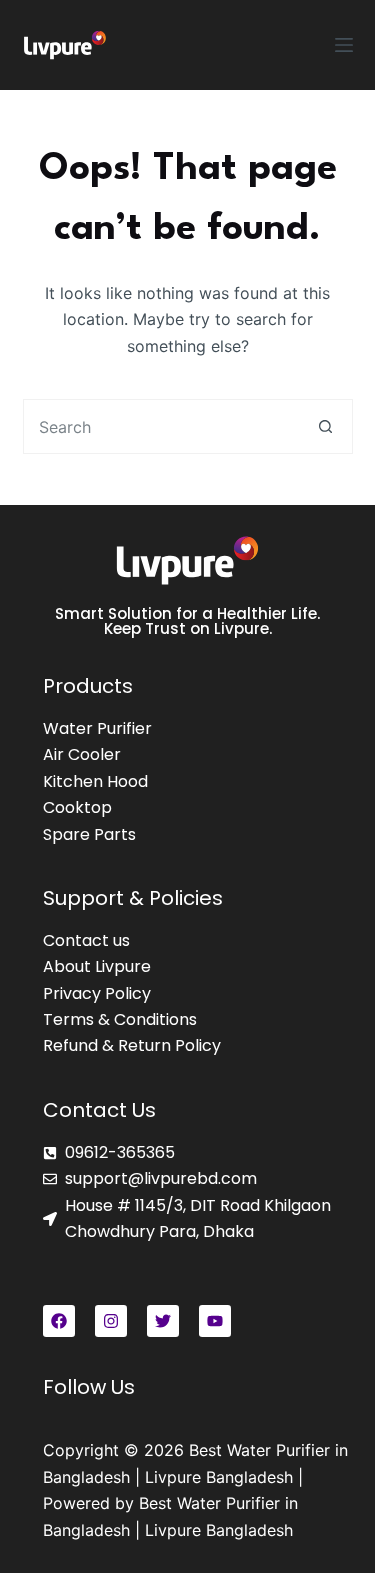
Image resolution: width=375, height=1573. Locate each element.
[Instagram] (111, 1321)
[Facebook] (59, 1321)
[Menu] (344, 45)
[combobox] (161, 426)
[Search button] (325, 426)
